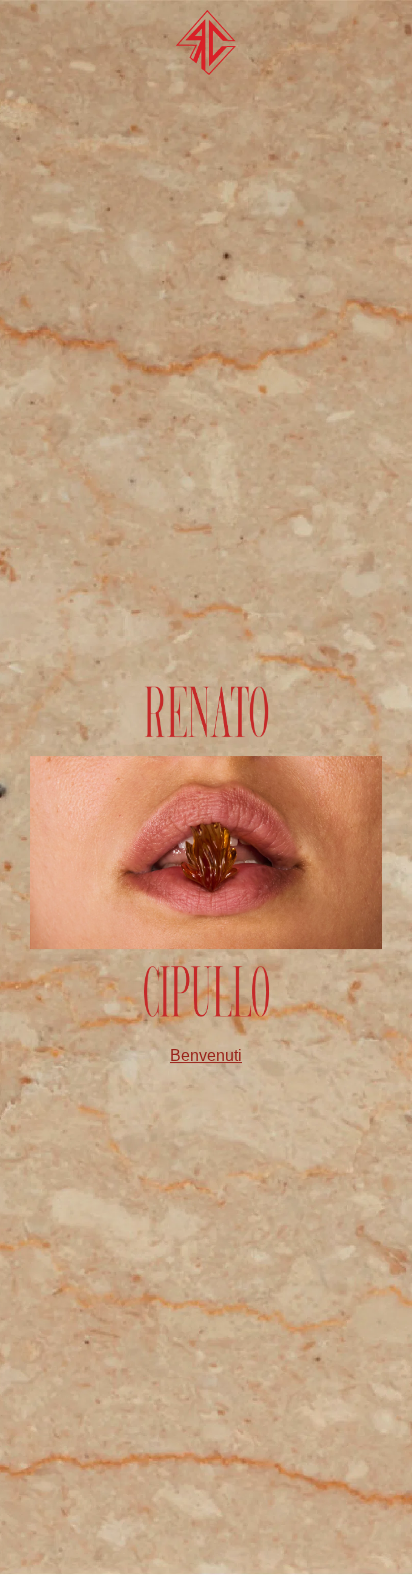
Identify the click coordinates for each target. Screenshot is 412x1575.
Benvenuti (206, 1055)
